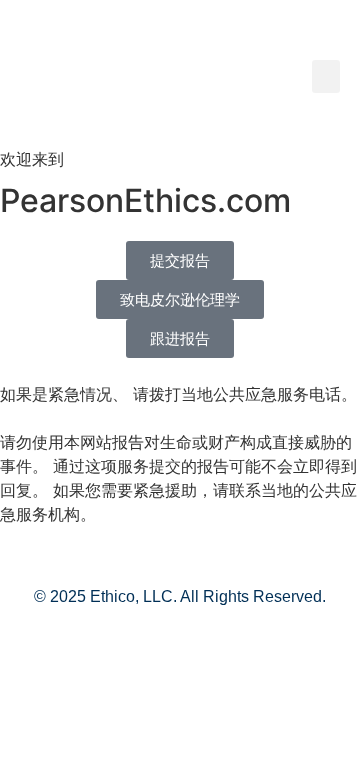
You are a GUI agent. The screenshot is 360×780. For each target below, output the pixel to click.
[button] (326, 76)
